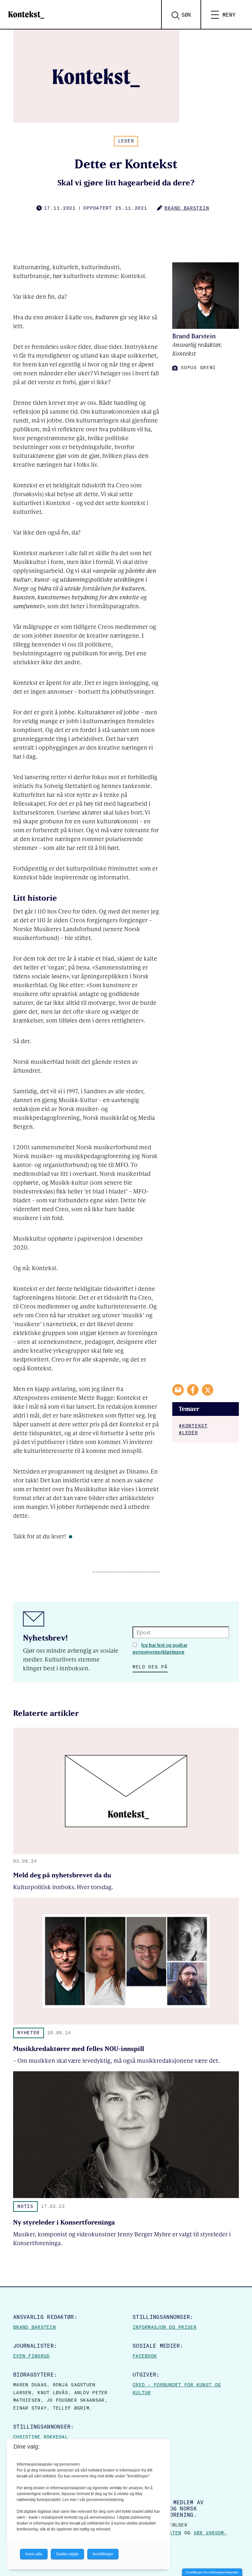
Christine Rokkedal (41, 2437)
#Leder (188, 1433)
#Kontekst (193, 1426)
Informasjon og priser (165, 2327)
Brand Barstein (34, 2327)
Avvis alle (34, 2554)
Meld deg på (150, 1667)
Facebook (145, 2356)
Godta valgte (67, 2554)
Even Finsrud (31, 2356)
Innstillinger (103, 2554)
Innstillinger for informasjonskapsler (212, 2572)
